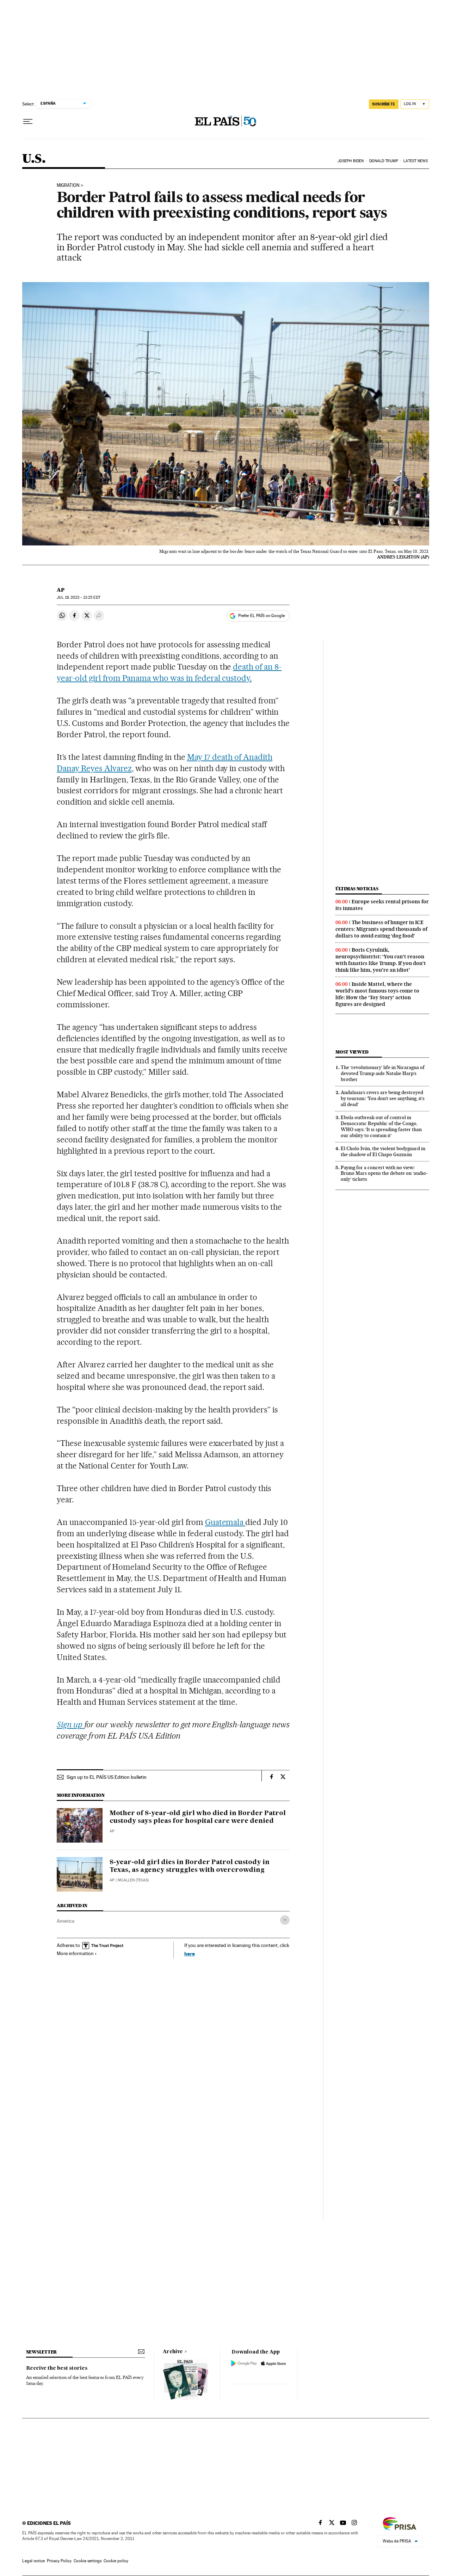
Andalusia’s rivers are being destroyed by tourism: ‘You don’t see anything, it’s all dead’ (383, 1098)
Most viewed (352, 1052)
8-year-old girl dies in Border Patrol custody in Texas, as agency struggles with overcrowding (190, 1866)
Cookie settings (88, 2561)
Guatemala (225, 1522)
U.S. (34, 159)
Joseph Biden (351, 161)
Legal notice (33, 2561)
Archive (173, 2352)
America (66, 1921)
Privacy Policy (59, 2561)
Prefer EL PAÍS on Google (261, 616)
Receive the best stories (57, 2368)
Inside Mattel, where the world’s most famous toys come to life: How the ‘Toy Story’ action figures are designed (377, 994)
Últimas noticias (357, 889)
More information (75, 1953)
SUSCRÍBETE (384, 104)
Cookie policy (116, 2561)
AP (61, 590)
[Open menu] (28, 122)
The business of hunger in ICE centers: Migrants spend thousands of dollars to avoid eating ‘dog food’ (381, 929)
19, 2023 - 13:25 (78, 597)
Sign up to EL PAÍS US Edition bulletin (107, 1777)
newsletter (42, 2352)
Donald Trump (384, 161)
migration (68, 185)
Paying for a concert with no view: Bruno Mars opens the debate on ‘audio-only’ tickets (384, 1173)
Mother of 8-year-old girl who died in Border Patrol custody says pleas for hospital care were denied (198, 1817)
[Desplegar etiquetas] (285, 1920)
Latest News (416, 161)
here (190, 1954)
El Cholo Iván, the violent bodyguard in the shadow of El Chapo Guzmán (383, 1151)
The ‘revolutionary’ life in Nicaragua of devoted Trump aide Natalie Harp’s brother (383, 1073)
